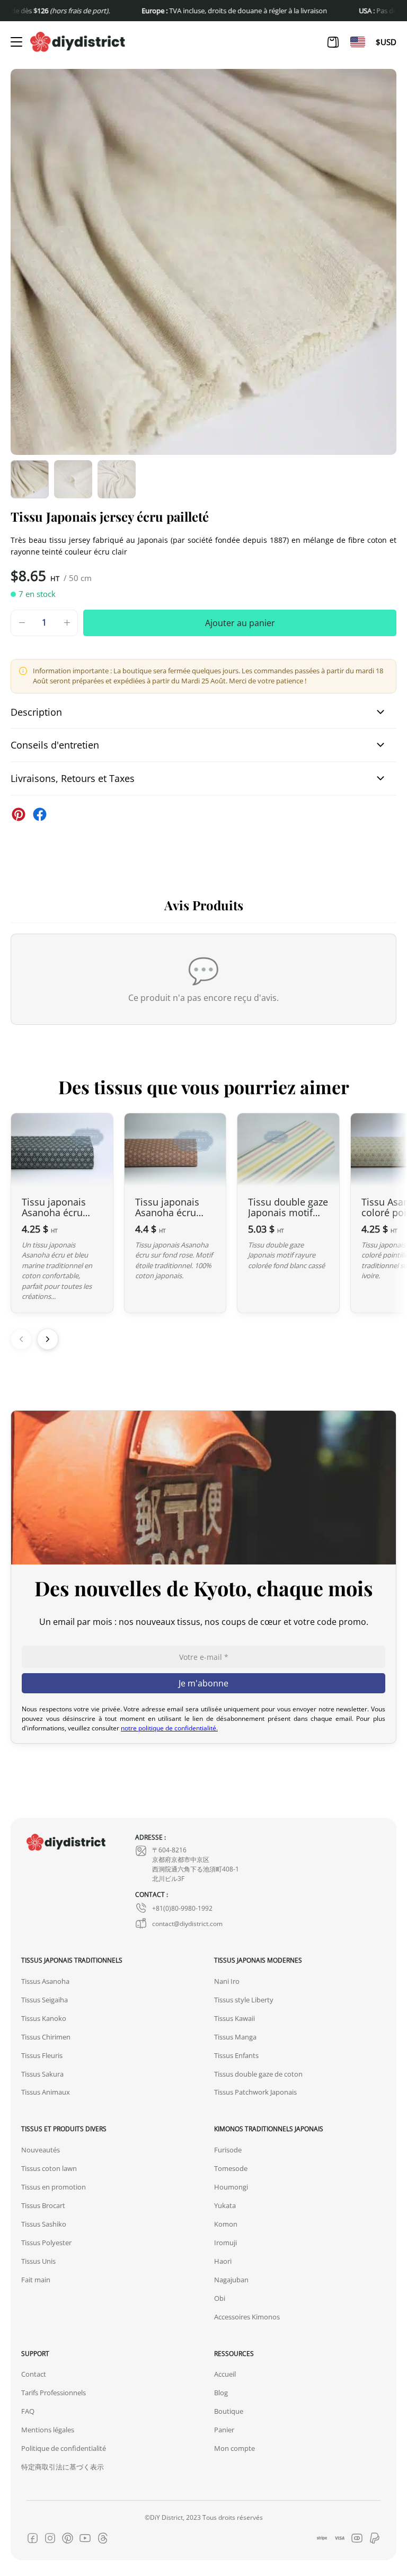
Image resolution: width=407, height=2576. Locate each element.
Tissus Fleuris (42, 2055)
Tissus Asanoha (45, 1981)
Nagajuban (231, 2280)
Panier (224, 2430)
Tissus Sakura (42, 2074)
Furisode (228, 2150)
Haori (223, 2261)
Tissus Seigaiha (45, 2000)
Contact (34, 2374)
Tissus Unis (38, 2261)
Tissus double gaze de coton (258, 2074)
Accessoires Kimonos (247, 2317)
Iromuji (225, 2243)
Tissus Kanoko (44, 2018)
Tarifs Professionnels (54, 2393)
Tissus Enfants (236, 2055)
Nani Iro (227, 1981)
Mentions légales (48, 2430)
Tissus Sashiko (44, 2224)
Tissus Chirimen (46, 2037)
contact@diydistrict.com (187, 1923)
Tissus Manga (235, 2037)
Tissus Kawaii (235, 2018)
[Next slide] (48, 1339)
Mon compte (235, 2448)
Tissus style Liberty (244, 2000)
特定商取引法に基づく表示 (63, 2467)
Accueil (225, 2374)
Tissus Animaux (46, 2092)
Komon (226, 2224)
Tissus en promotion (54, 2187)
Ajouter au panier (240, 623)
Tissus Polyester (46, 2243)
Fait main (36, 2280)
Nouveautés (41, 2150)
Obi (220, 2298)
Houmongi (231, 2187)
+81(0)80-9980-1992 (182, 1908)
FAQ (28, 2411)
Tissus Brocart (43, 2205)
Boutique (229, 2411)
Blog (221, 2393)
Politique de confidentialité (64, 2448)
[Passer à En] (358, 42)
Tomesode (231, 2168)
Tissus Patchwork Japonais (255, 2092)
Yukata (225, 2205)
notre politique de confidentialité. (169, 1728)
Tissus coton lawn (49, 2168)
